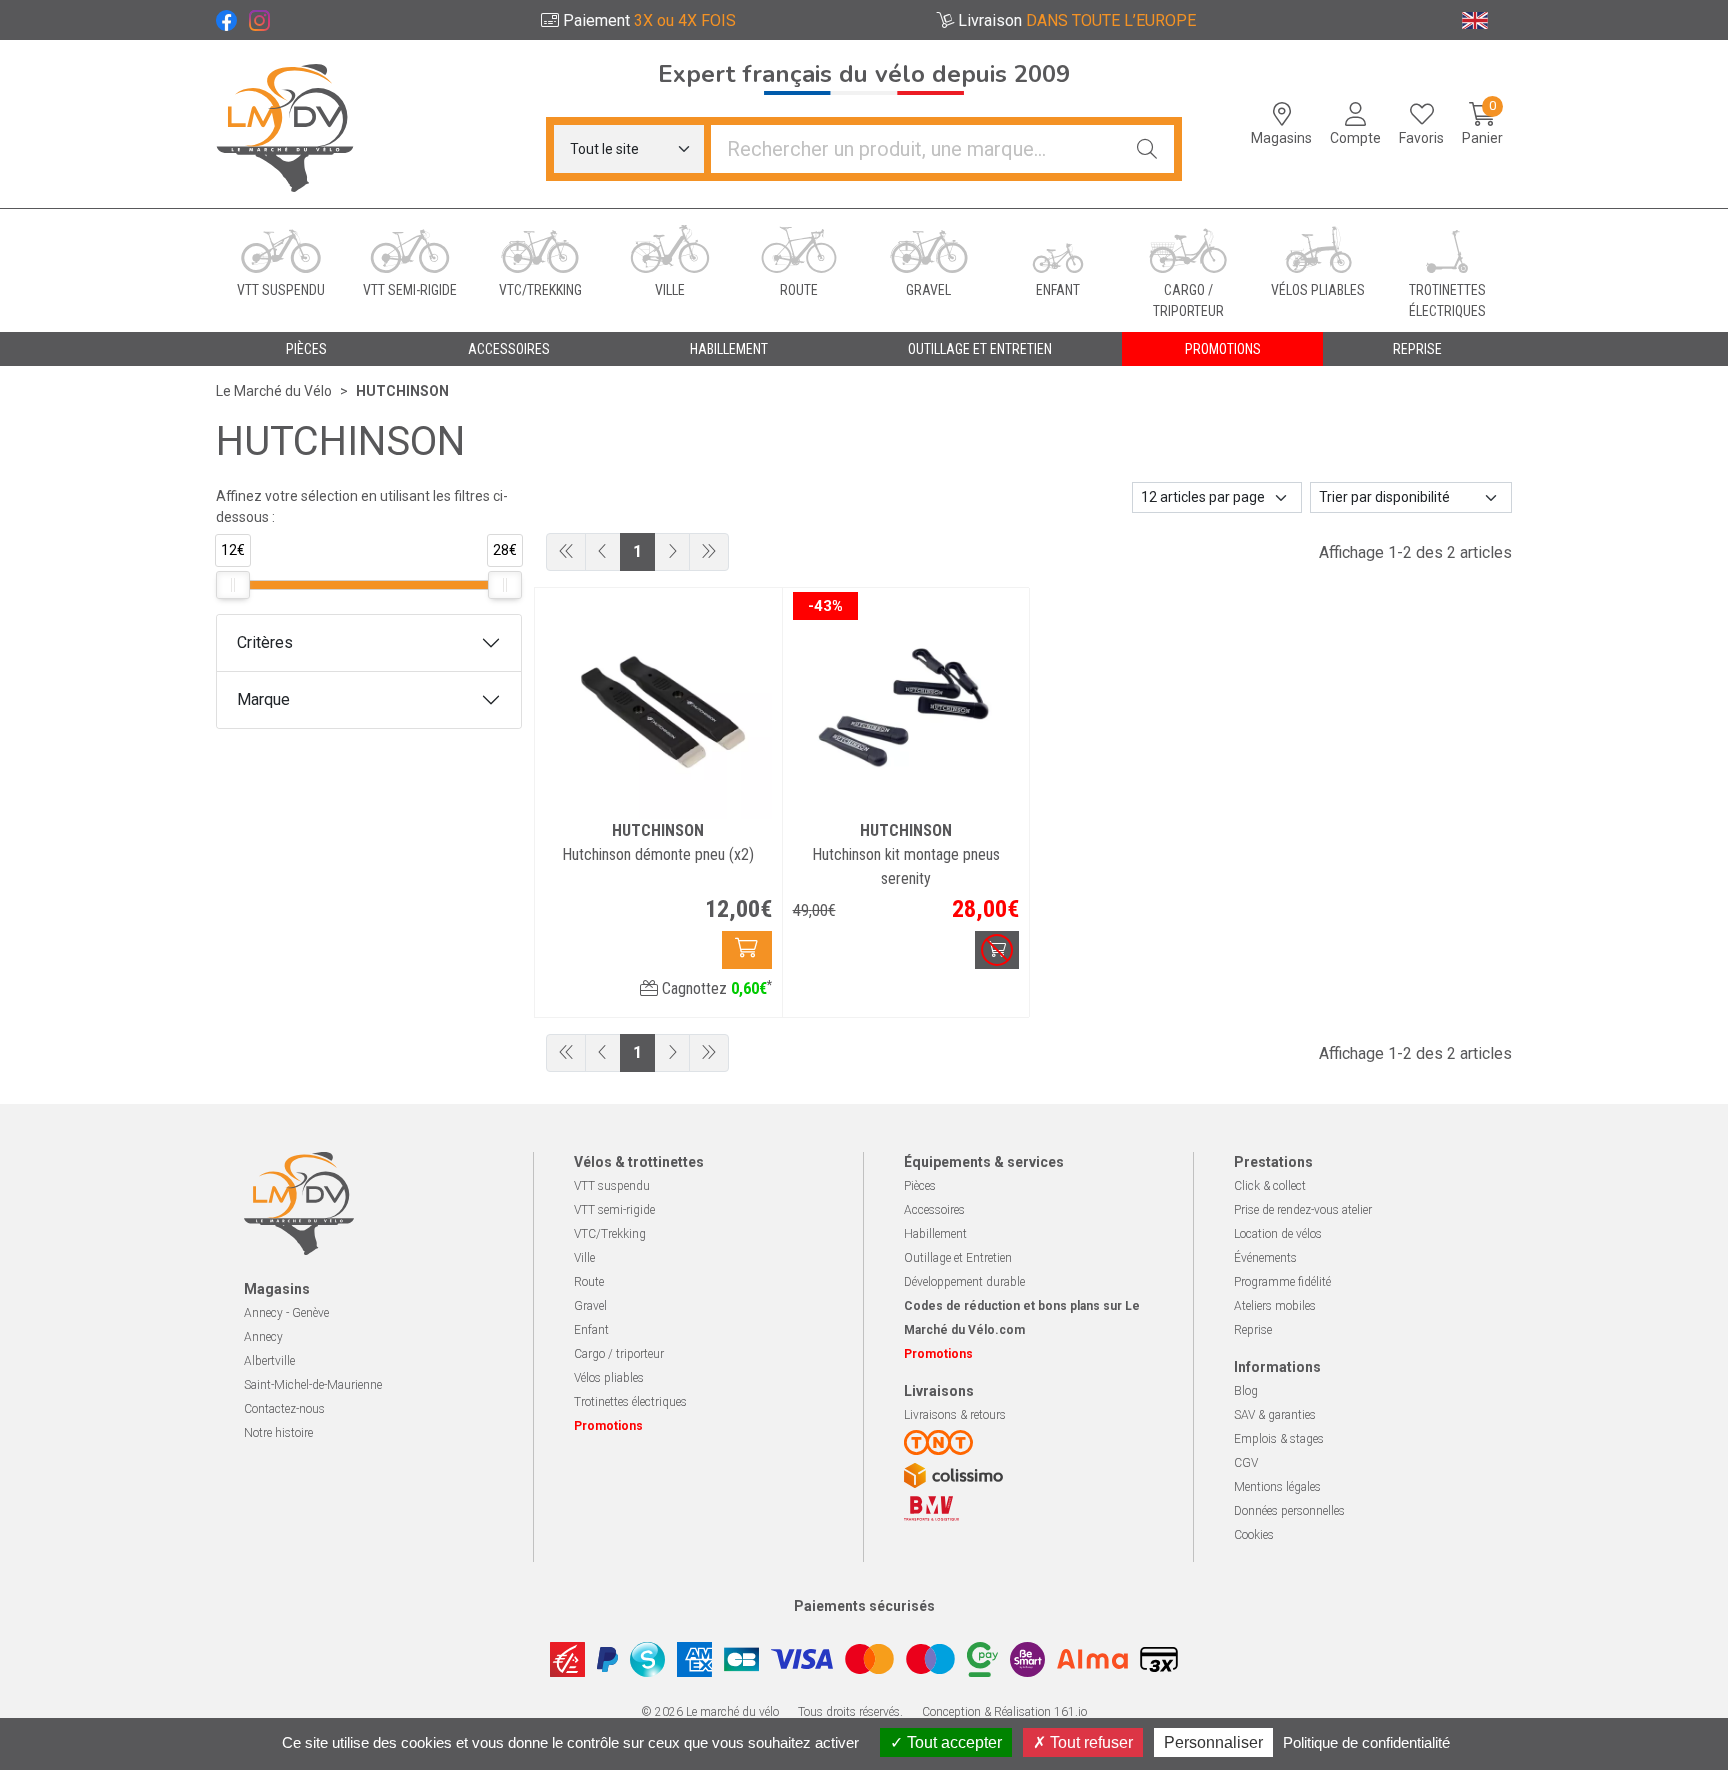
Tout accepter (952, 1742)
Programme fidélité (1282, 1282)
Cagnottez (715, 988)
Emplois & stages (1279, 1439)
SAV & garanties (1275, 1415)
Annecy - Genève (286, 1313)
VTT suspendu (612, 1186)
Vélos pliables (609, 1378)
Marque (263, 699)
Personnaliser (1213, 1742)
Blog (1246, 1391)
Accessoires (934, 1210)
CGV (1246, 1463)
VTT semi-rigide (614, 1210)
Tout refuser (1089, 1742)
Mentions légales (1277, 1487)
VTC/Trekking (610, 1234)
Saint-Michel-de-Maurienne (313, 1385)
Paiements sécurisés (864, 1606)
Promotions (1223, 349)
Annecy (263, 1337)
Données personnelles (1289, 1511)
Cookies (1254, 1535)
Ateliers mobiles (1275, 1306)
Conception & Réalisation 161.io (1004, 1712)
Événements (1265, 1258)
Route (589, 1282)
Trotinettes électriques (630, 1402)
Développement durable (964, 1282)
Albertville (269, 1361)
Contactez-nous (284, 1409)
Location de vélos (1278, 1234)
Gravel (590, 1306)
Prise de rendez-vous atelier (1303, 1210)
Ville (584, 1258)
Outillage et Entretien (958, 1258)
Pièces (920, 1186)
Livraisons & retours (955, 1415)
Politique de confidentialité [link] (1366, 1742)
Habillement (935, 1234)
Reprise (1253, 1330)
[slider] (233, 585)
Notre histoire (278, 1433)
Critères (265, 642)
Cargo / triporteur (619, 1354)
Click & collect (1270, 1186)
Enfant (591, 1330)
